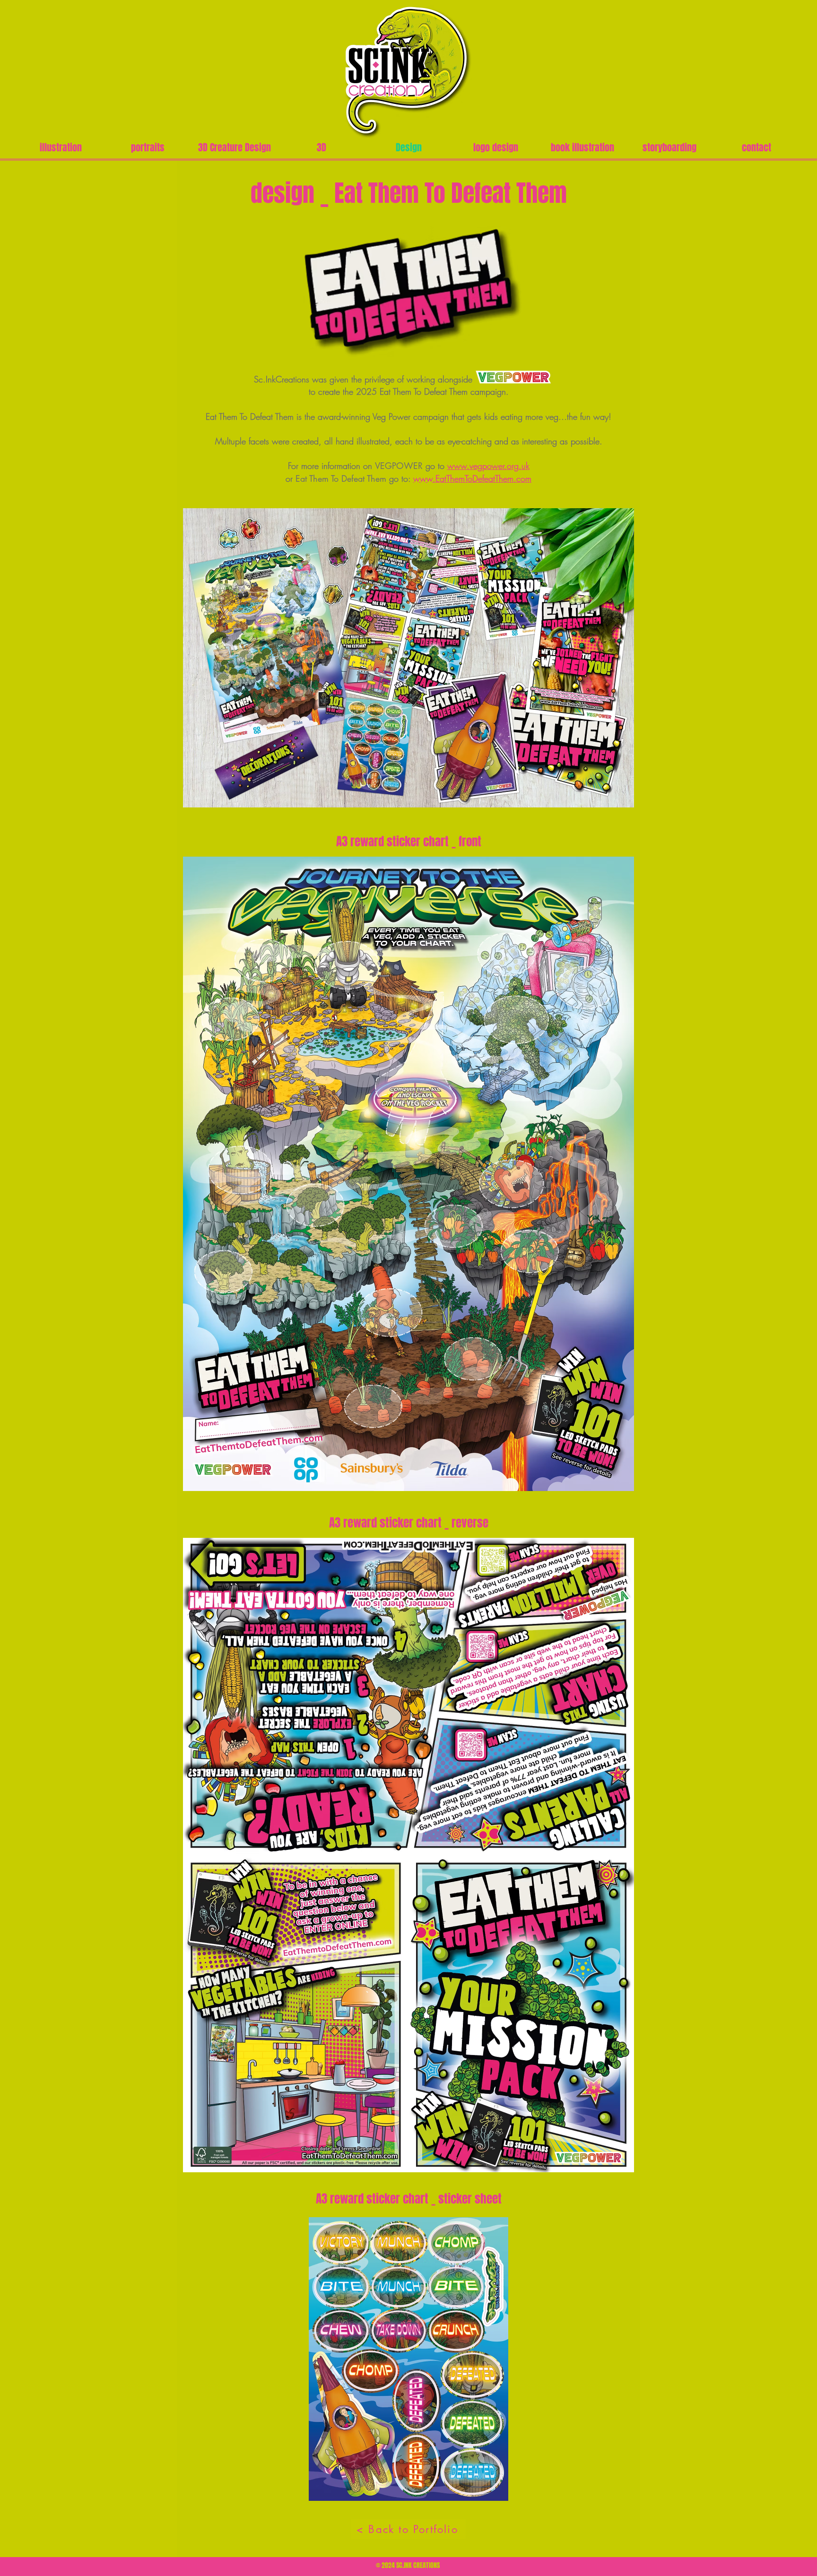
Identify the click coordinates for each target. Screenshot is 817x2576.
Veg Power (391, 416)
